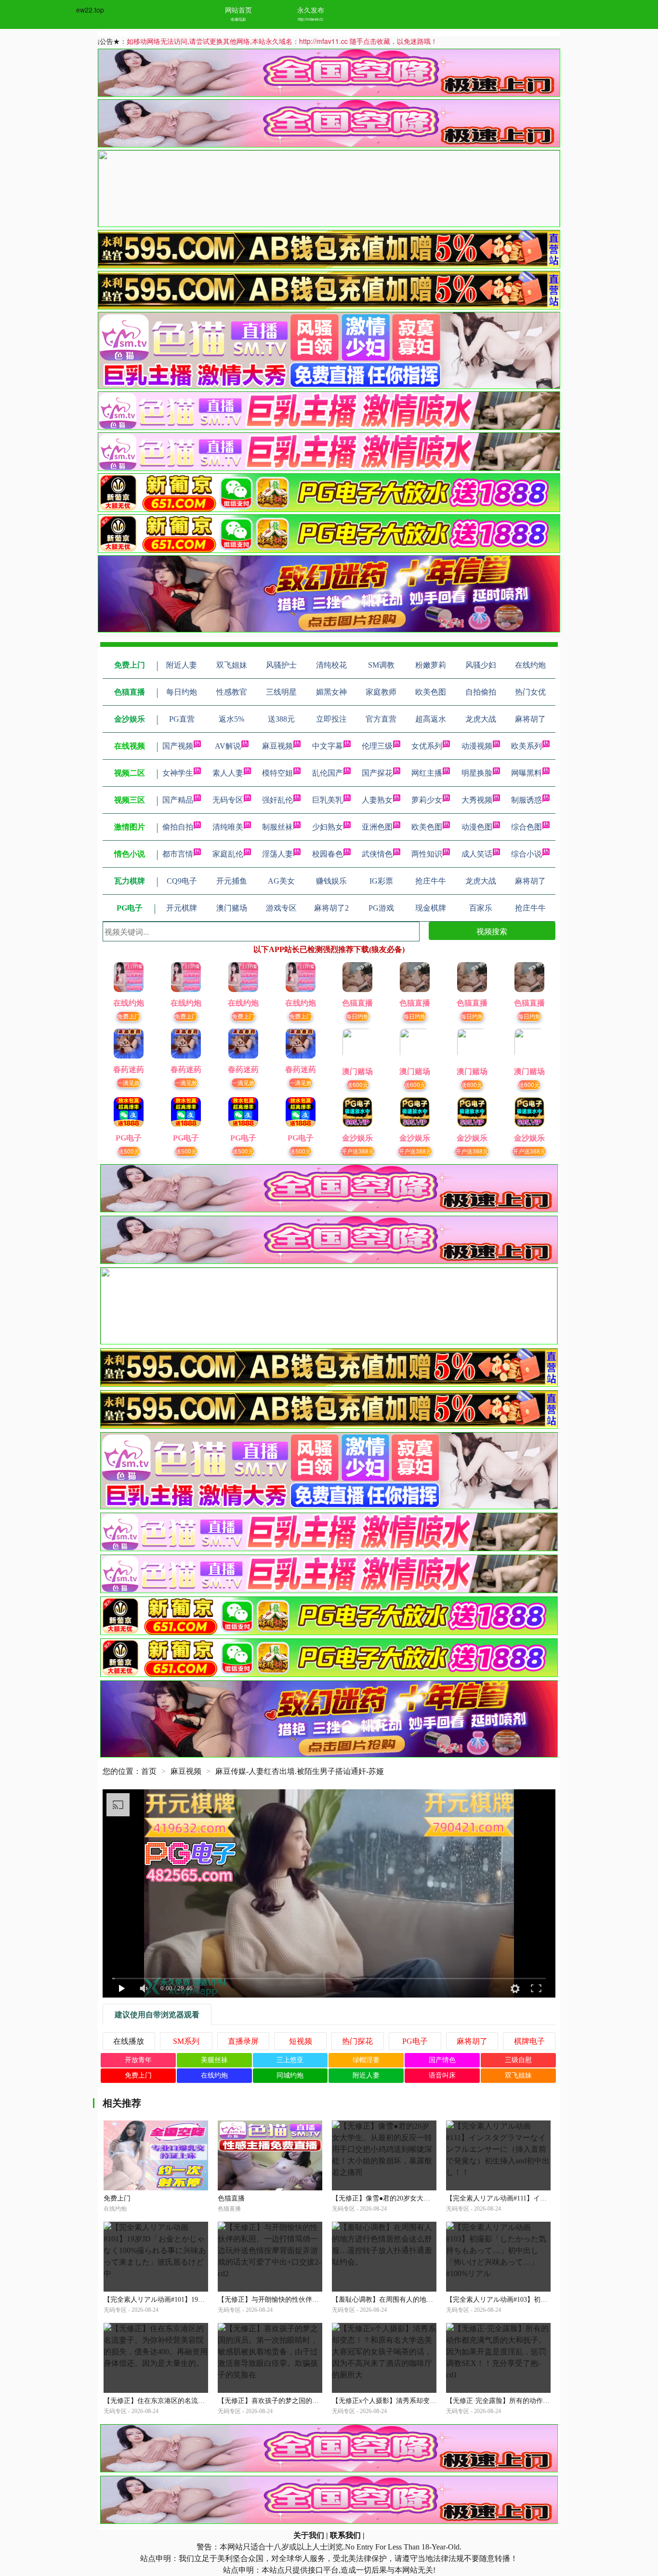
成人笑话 (477, 854)
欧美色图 (427, 827)
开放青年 (138, 2060)
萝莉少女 (427, 800)
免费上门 (129, 1016)
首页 (149, 1771)
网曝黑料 (526, 773)
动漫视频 (477, 746)
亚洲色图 (377, 827)
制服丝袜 (277, 827)
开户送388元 (358, 1151)
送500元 (129, 1151)
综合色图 (526, 827)
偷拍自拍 (178, 827)
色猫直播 (231, 2198)
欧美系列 (526, 746)
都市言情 (178, 854)
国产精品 (178, 800)
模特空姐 (277, 773)
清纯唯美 (228, 827)
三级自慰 (518, 2060)
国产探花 (377, 773)
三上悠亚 (290, 2060)
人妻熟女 (377, 800)
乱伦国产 (328, 773)
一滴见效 (129, 1082)
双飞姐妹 (518, 2075)
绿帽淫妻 (366, 2060)
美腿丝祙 (214, 2060)
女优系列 (427, 746)
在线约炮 (214, 2075)
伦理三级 (377, 746)
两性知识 (427, 854)
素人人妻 (228, 773)
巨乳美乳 (328, 800)
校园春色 (328, 854)
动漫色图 (477, 827)
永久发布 (311, 10)
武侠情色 (377, 854)
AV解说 (228, 746)
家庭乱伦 (228, 854)
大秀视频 (477, 800)
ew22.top (90, 10)
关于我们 (309, 2535)
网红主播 (427, 773)
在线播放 (129, 2041)
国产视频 (178, 746)
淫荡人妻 (277, 854)
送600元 (358, 1084)
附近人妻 (366, 2075)
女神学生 (178, 773)
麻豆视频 (277, 746)
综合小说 (526, 854)
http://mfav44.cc (310, 19)
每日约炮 (357, 1016)
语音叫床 (442, 2075)
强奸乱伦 (277, 800)
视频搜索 (492, 931)
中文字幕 (328, 746)
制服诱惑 (526, 800)
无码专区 (228, 800)
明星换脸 (477, 773)
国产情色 (442, 2060)
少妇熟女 (328, 827)
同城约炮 (290, 2075)
